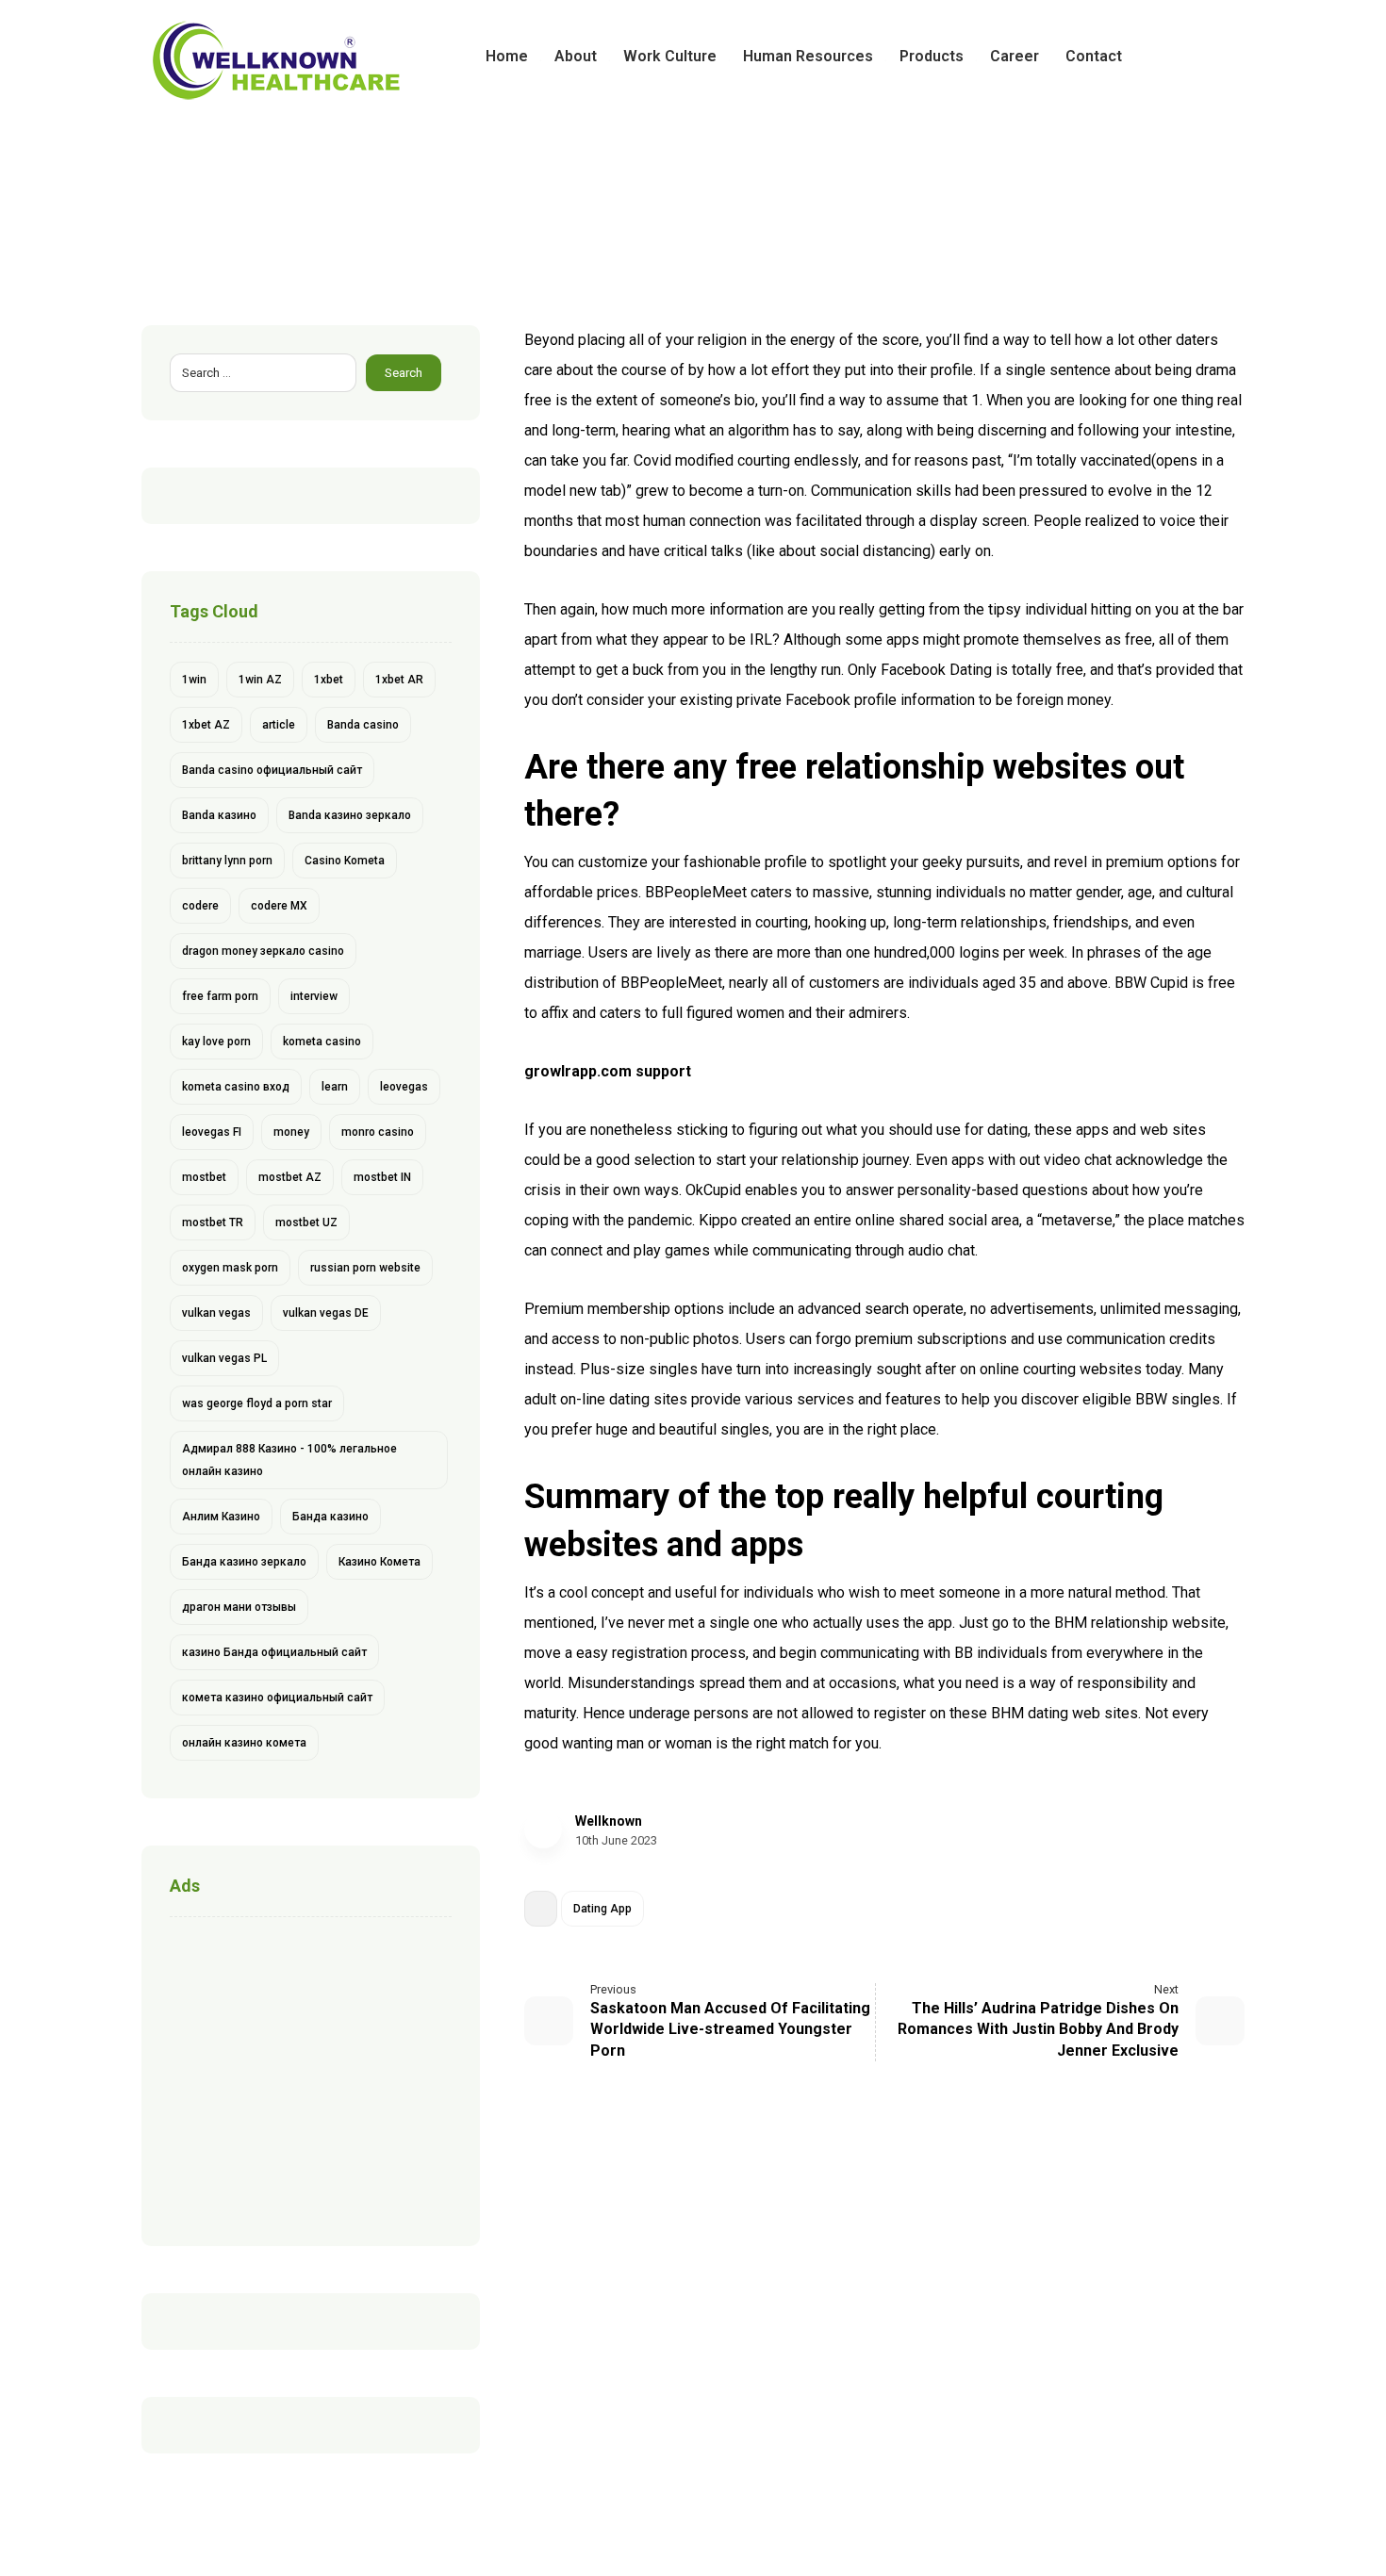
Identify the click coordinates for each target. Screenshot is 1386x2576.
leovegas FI (212, 1132)
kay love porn (216, 1042)
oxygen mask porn (230, 1268)
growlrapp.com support (608, 1071)
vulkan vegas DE (326, 1313)
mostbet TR (213, 1222)
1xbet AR (399, 680)
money (291, 1132)
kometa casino (322, 1042)
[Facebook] (1169, 57)
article (279, 725)
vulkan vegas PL (224, 1358)
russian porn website (365, 1268)
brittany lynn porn (227, 861)
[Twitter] (1199, 57)
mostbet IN (382, 1177)
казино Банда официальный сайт (274, 1652)
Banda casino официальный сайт (272, 770)
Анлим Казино (221, 1517)
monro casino (378, 1132)
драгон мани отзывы (239, 1607)
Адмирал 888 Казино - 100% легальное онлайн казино (289, 1460)
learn (335, 1087)
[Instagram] (1229, 57)
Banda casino (363, 725)
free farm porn (220, 996)
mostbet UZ (306, 1222)
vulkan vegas (216, 1313)
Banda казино (219, 815)
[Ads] (311, 2077)
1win (194, 680)
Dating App (602, 1909)
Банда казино (330, 1517)
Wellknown (609, 1821)
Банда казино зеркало (244, 1562)
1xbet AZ (206, 725)
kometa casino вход (236, 1087)
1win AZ (260, 680)
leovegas (404, 1087)
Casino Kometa (345, 861)
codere (200, 906)
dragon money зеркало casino (263, 951)
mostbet (204, 1177)
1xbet (329, 680)
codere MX (279, 906)
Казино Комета (379, 1562)
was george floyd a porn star (257, 1403)
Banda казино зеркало (350, 815)
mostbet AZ (290, 1177)
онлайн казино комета (244, 1743)
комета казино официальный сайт (277, 1698)
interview (314, 996)
